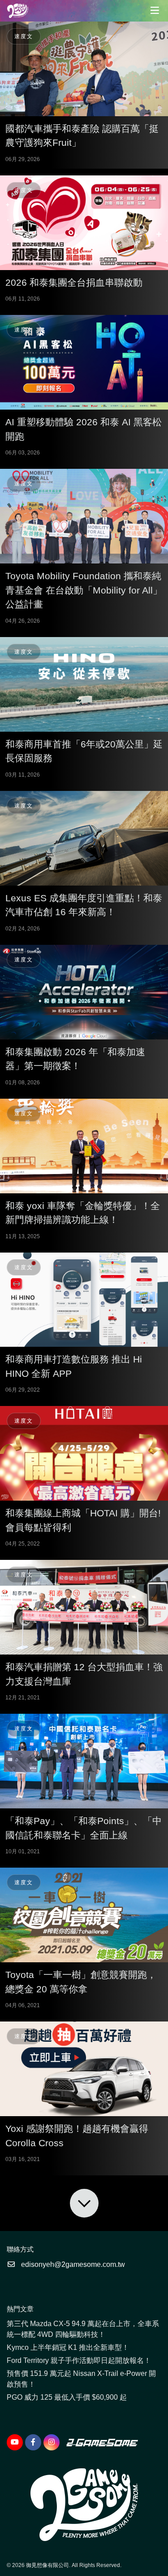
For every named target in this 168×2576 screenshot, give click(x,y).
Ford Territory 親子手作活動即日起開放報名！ (79, 2360)
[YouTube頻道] (15, 2442)
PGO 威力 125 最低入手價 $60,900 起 (67, 2397)
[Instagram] (52, 2442)
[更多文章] (84, 2203)
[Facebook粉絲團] (33, 2442)
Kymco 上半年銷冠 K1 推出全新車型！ (68, 2347)
